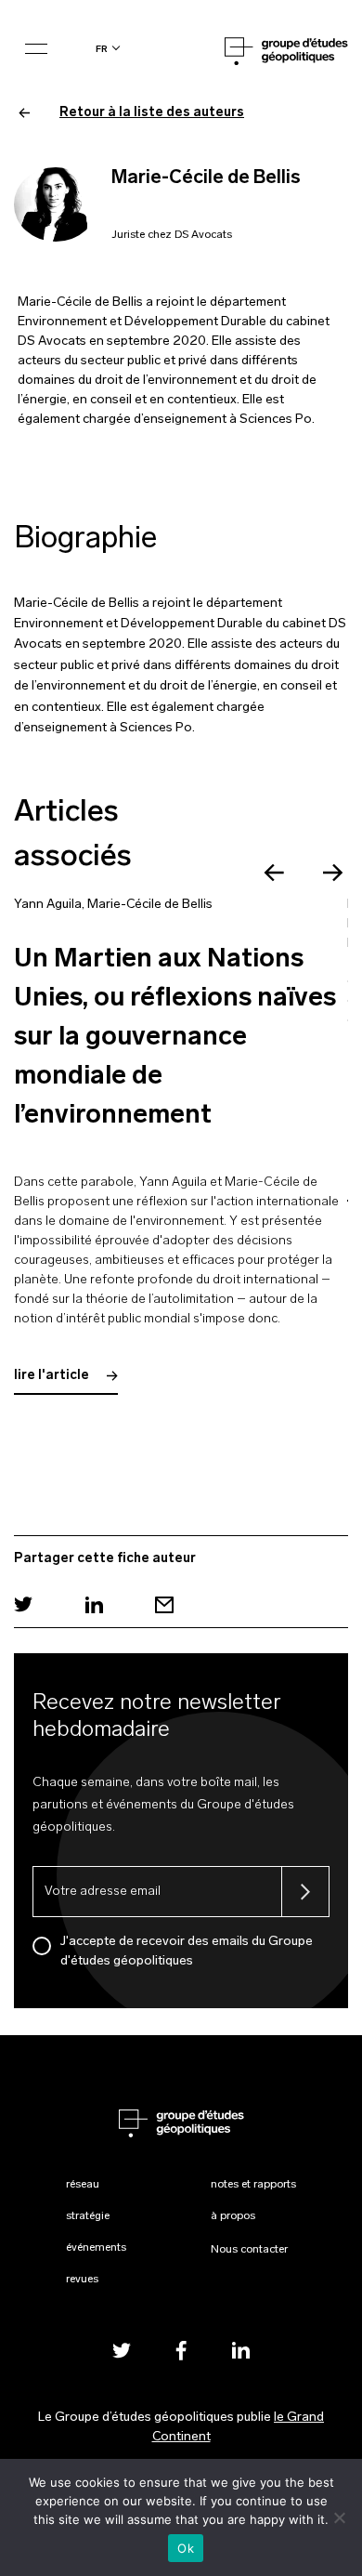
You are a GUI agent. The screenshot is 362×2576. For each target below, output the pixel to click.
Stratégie (88, 2216)
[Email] (164, 1604)
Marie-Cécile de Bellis (150, 905)
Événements (96, 2248)
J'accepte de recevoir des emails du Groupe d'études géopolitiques (187, 1952)
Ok (186, 2548)
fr (102, 49)
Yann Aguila (48, 905)
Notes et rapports (253, 2185)
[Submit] (305, 1892)
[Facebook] (181, 2350)
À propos (233, 2216)
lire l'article (53, 1376)
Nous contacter (249, 2250)
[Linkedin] (94, 1604)
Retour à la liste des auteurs (152, 113)
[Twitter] (23, 1604)
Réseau (83, 2185)
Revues (82, 2280)
